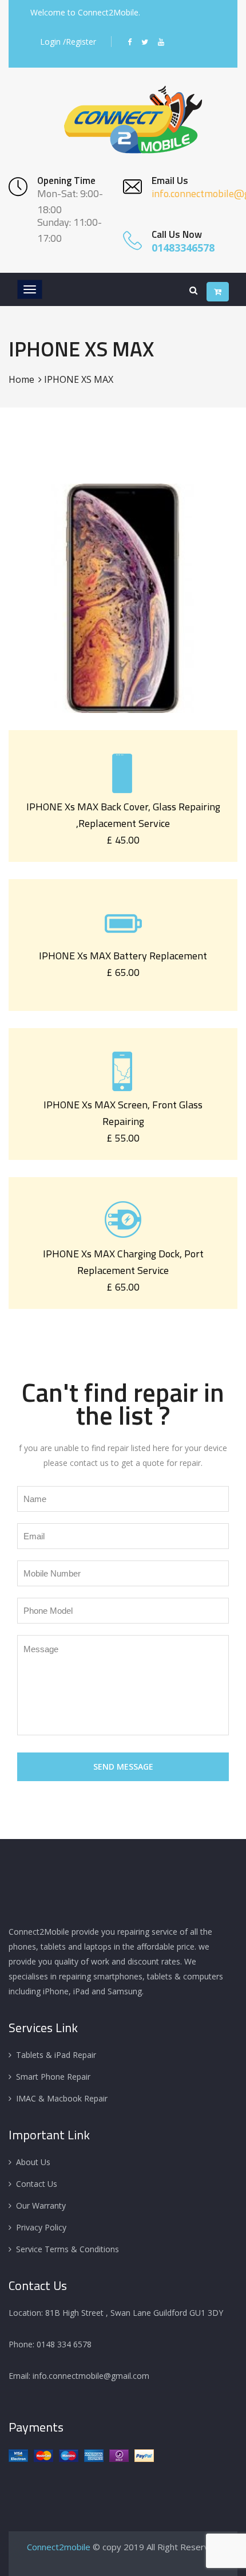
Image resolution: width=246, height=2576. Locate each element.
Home (21, 379)
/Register (80, 42)
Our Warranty (41, 2206)
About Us (33, 2162)
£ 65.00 (123, 972)
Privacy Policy (41, 2227)
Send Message (123, 1767)
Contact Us (37, 2184)
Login (50, 42)
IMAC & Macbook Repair (62, 2098)
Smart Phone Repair (53, 2077)
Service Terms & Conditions (68, 2249)
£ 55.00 (123, 1138)
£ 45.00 (123, 840)
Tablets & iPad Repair (56, 2055)
